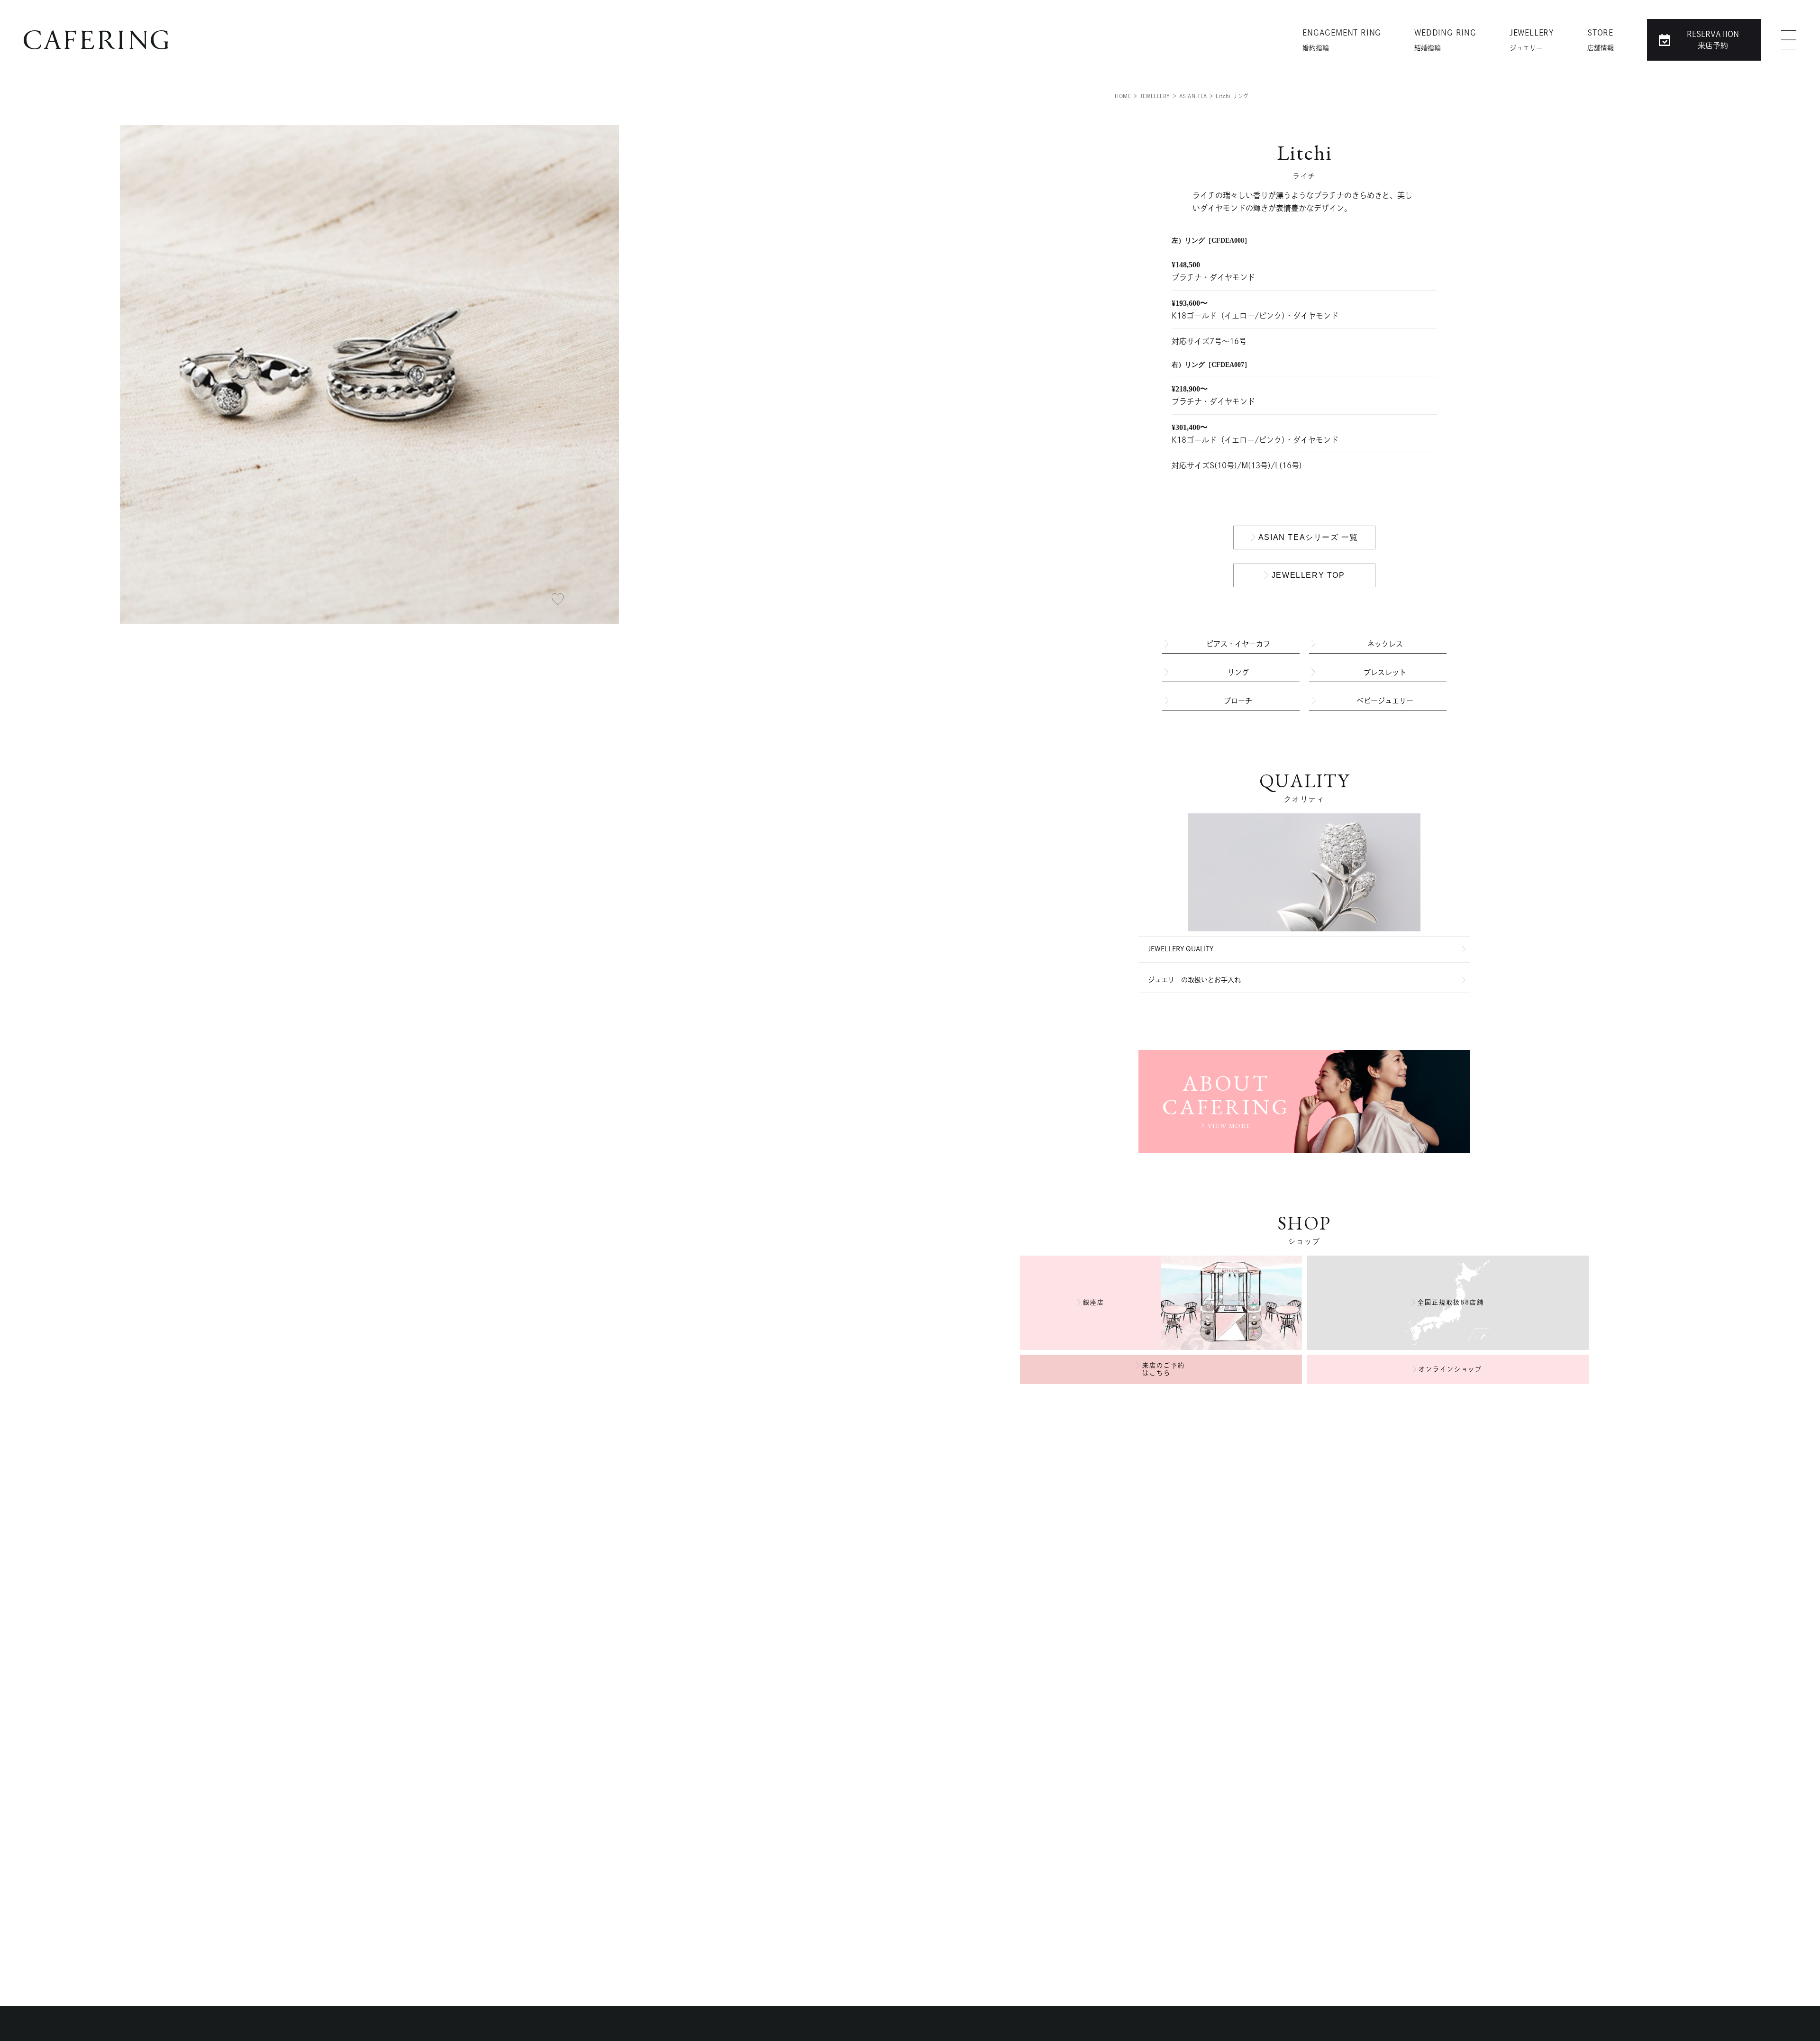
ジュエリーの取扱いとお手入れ (1194, 980)
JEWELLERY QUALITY (1181, 949)
